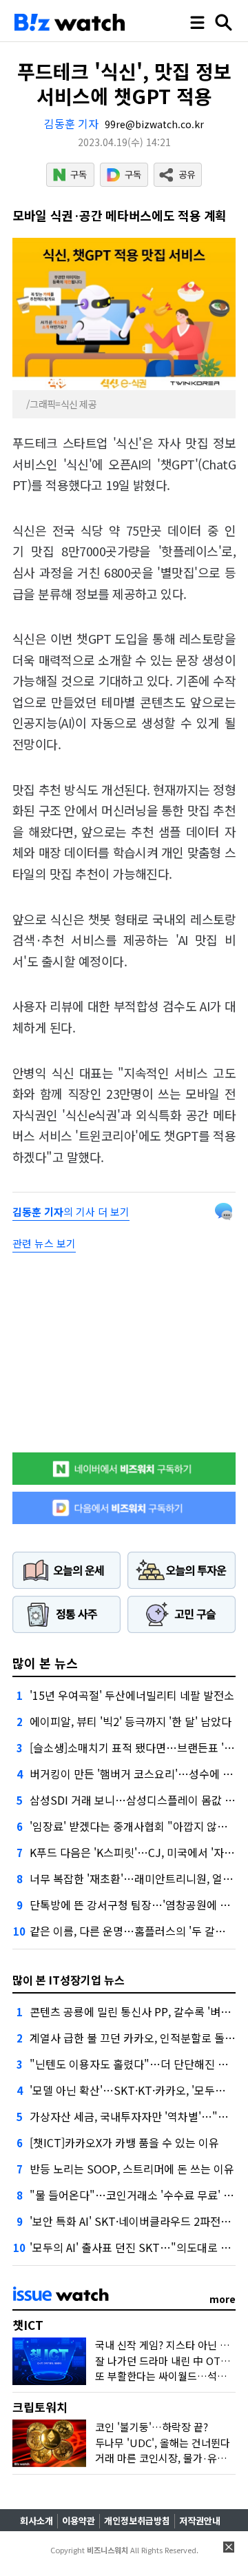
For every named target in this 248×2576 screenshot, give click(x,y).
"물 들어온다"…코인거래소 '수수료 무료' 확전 (137, 2195)
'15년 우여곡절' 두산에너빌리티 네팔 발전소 (132, 1695)
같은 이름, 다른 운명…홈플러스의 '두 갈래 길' (135, 1931)
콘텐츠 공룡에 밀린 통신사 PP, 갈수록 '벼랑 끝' (138, 2011)
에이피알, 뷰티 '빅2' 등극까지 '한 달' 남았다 (131, 1721)
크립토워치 (40, 2407)
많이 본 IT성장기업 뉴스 (69, 1980)
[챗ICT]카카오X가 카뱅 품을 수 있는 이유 (124, 2142)
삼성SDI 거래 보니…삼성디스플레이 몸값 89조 (138, 1800)
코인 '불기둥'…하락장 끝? (152, 2427)
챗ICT (28, 2325)
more (223, 2299)
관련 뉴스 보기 (44, 1243)
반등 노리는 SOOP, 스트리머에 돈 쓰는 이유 (132, 2169)
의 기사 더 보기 (71, 1211)
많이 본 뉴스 (45, 1663)
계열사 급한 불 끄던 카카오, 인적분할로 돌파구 (137, 2038)
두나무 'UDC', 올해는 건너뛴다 (163, 2443)
